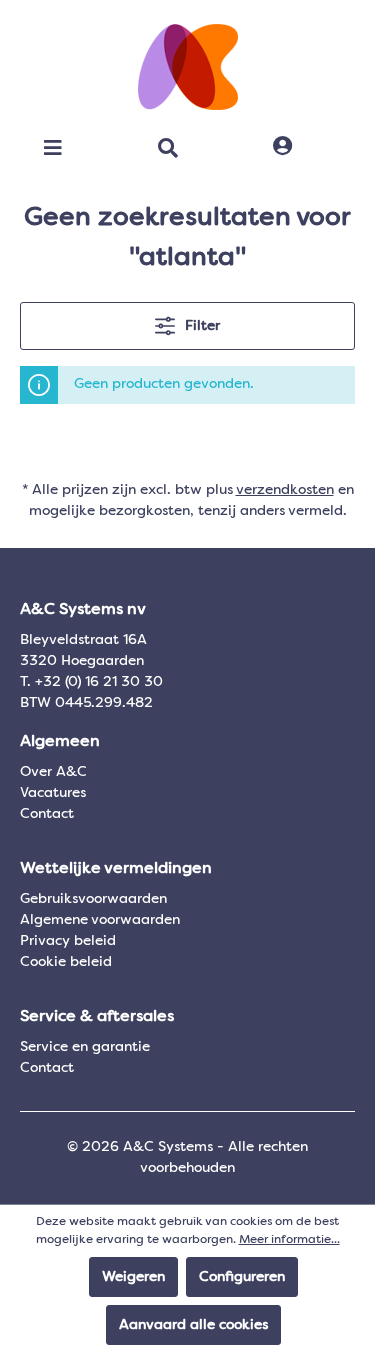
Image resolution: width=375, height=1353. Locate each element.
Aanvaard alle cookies (193, 1325)
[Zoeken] (168, 148)
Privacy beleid (68, 941)
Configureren (242, 1277)
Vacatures (53, 793)
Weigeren (133, 1277)
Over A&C (53, 772)
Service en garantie (85, 1047)
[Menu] (53, 148)
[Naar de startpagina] (187, 67)
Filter (200, 326)
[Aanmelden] (282, 147)
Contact (47, 814)
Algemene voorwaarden (100, 920)
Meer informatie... (289, 1240)
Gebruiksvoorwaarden (93, 899)
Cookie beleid (66, 962)
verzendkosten (285, 490)
